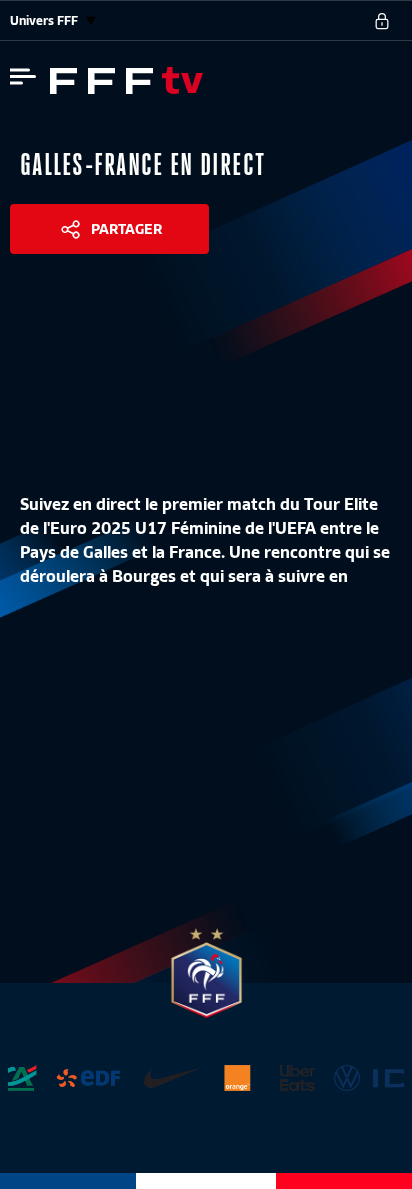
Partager (126, 229)
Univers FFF (45, 20)
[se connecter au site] (382, 21)
